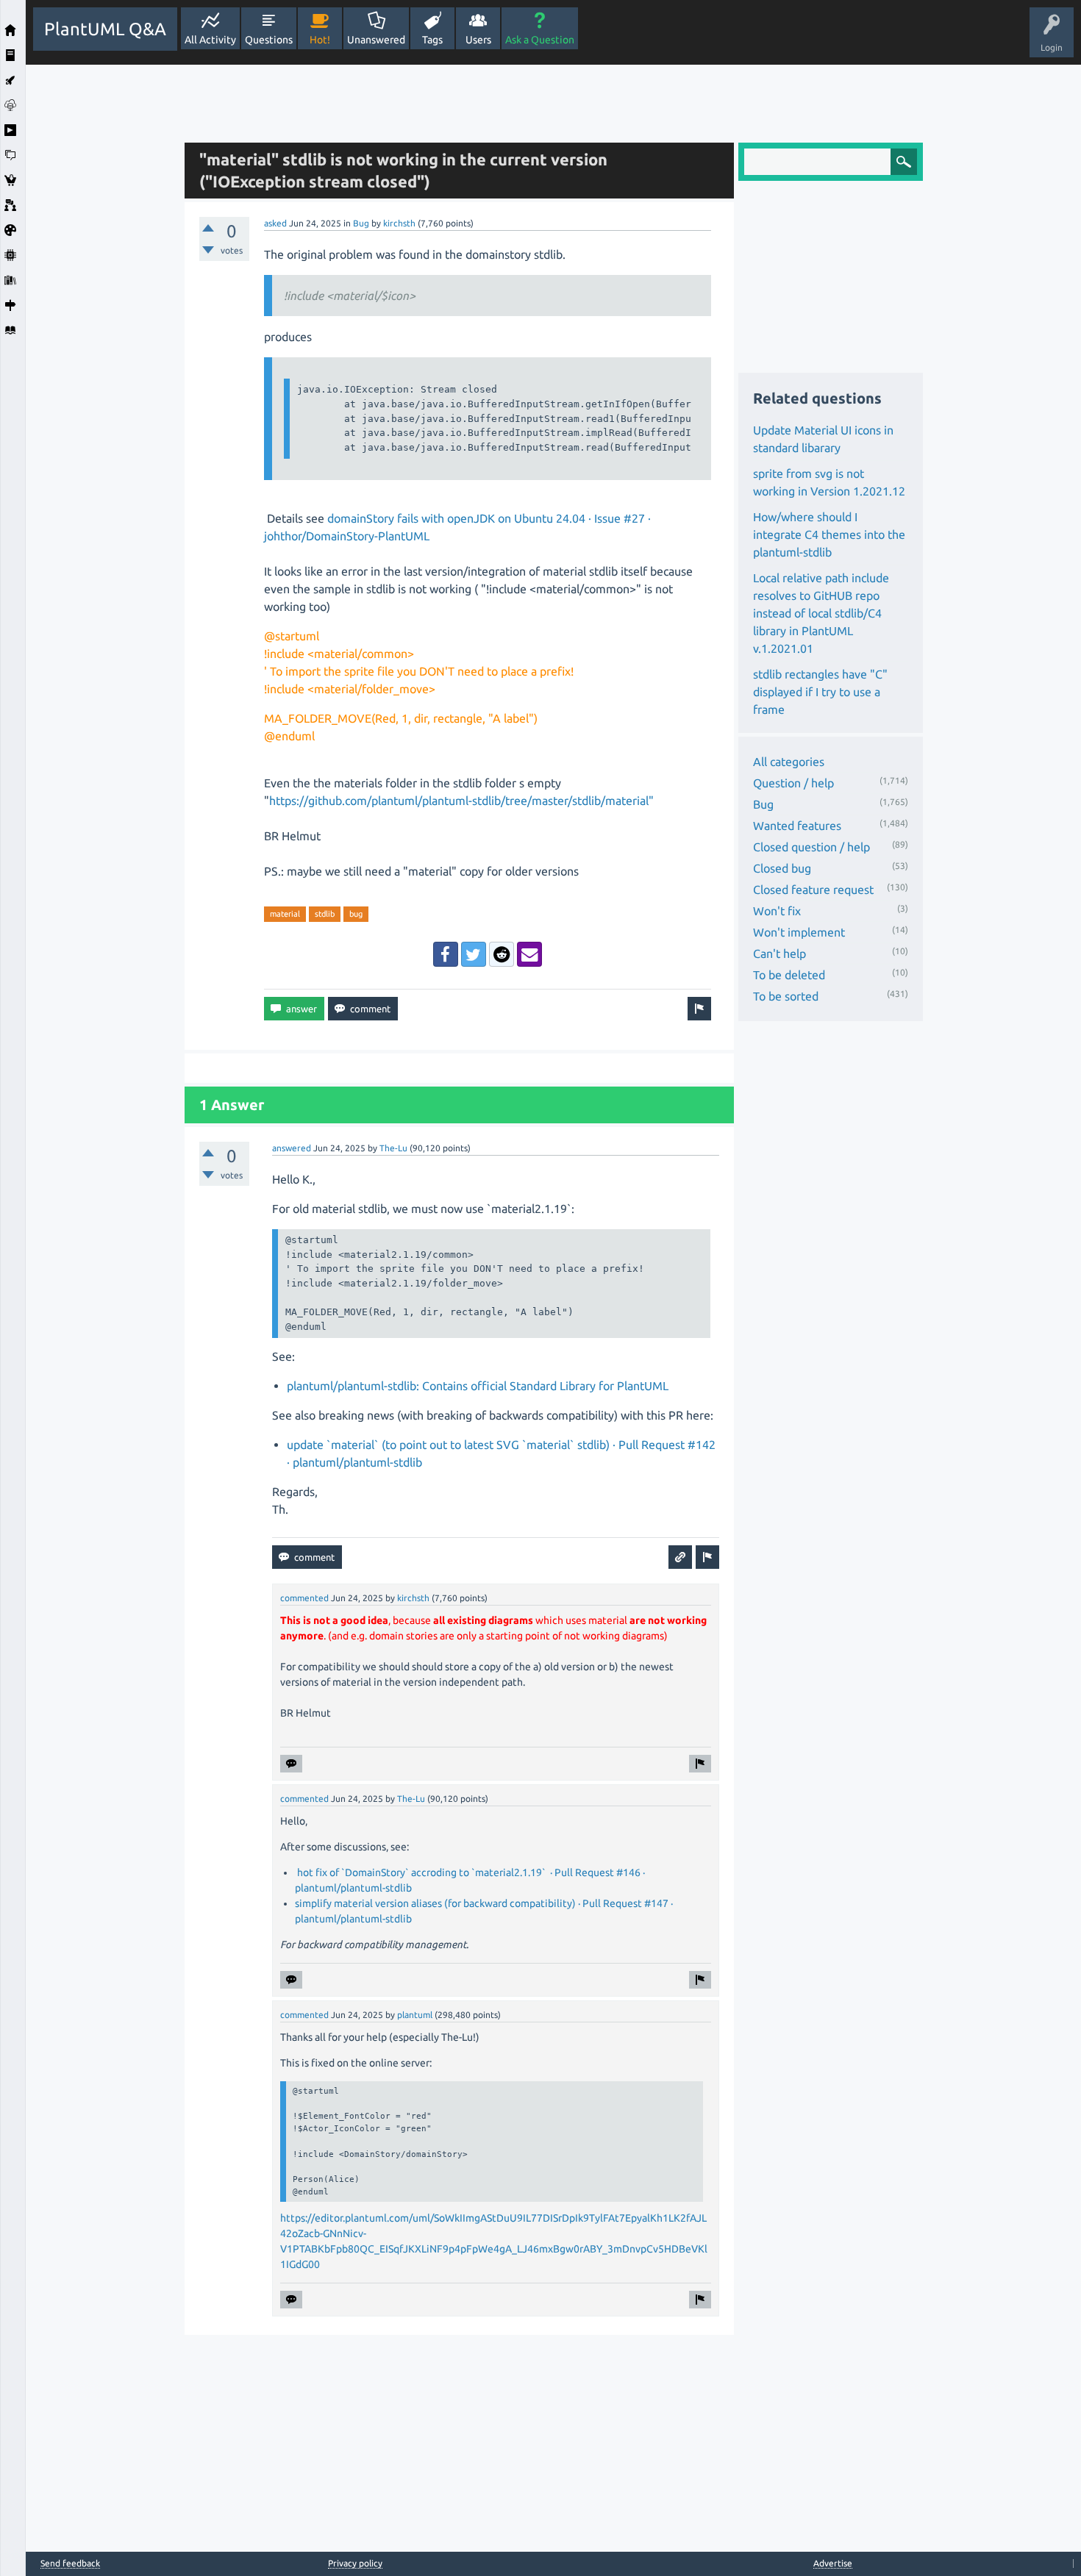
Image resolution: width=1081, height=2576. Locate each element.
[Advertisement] (101, 285)
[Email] (529, 954)
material (285, 914)
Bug (361, 223)
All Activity (210, 40)
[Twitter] (474, 954)
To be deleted (789, 975)
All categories (789, 762)
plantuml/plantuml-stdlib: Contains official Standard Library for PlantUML (478, 1386)
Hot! (320, 40)
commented (304, 1598)
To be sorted (786, 996)
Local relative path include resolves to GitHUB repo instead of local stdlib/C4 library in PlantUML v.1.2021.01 (821, 613)
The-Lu (393, 1148)
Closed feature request (813, 890)
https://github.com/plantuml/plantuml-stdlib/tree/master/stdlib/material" (461, 801)
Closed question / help (811, 847)
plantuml (415, 2015)
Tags (432, 40)
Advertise (833, 2563)
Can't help (779, 954)
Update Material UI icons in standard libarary (823, 439)
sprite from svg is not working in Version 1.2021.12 (829, 482)
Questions (269, 40)
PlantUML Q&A (105, 29)
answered (292, 1148)
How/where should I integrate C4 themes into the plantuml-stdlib (829, 534)
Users (478, 40)
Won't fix (777, 911)
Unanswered (376, 40)
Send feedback (70, 2564)
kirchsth (399, 223)
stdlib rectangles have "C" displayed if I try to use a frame (820, 692)
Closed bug (782, 868)
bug (356, 914)
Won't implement (799, 932)
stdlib (325, 914)
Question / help (793, 783)
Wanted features (797, 826)
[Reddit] (502, 954)
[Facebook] (446, 954)
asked (275, 223)
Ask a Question (540, 40)
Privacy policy (355, 2563)
